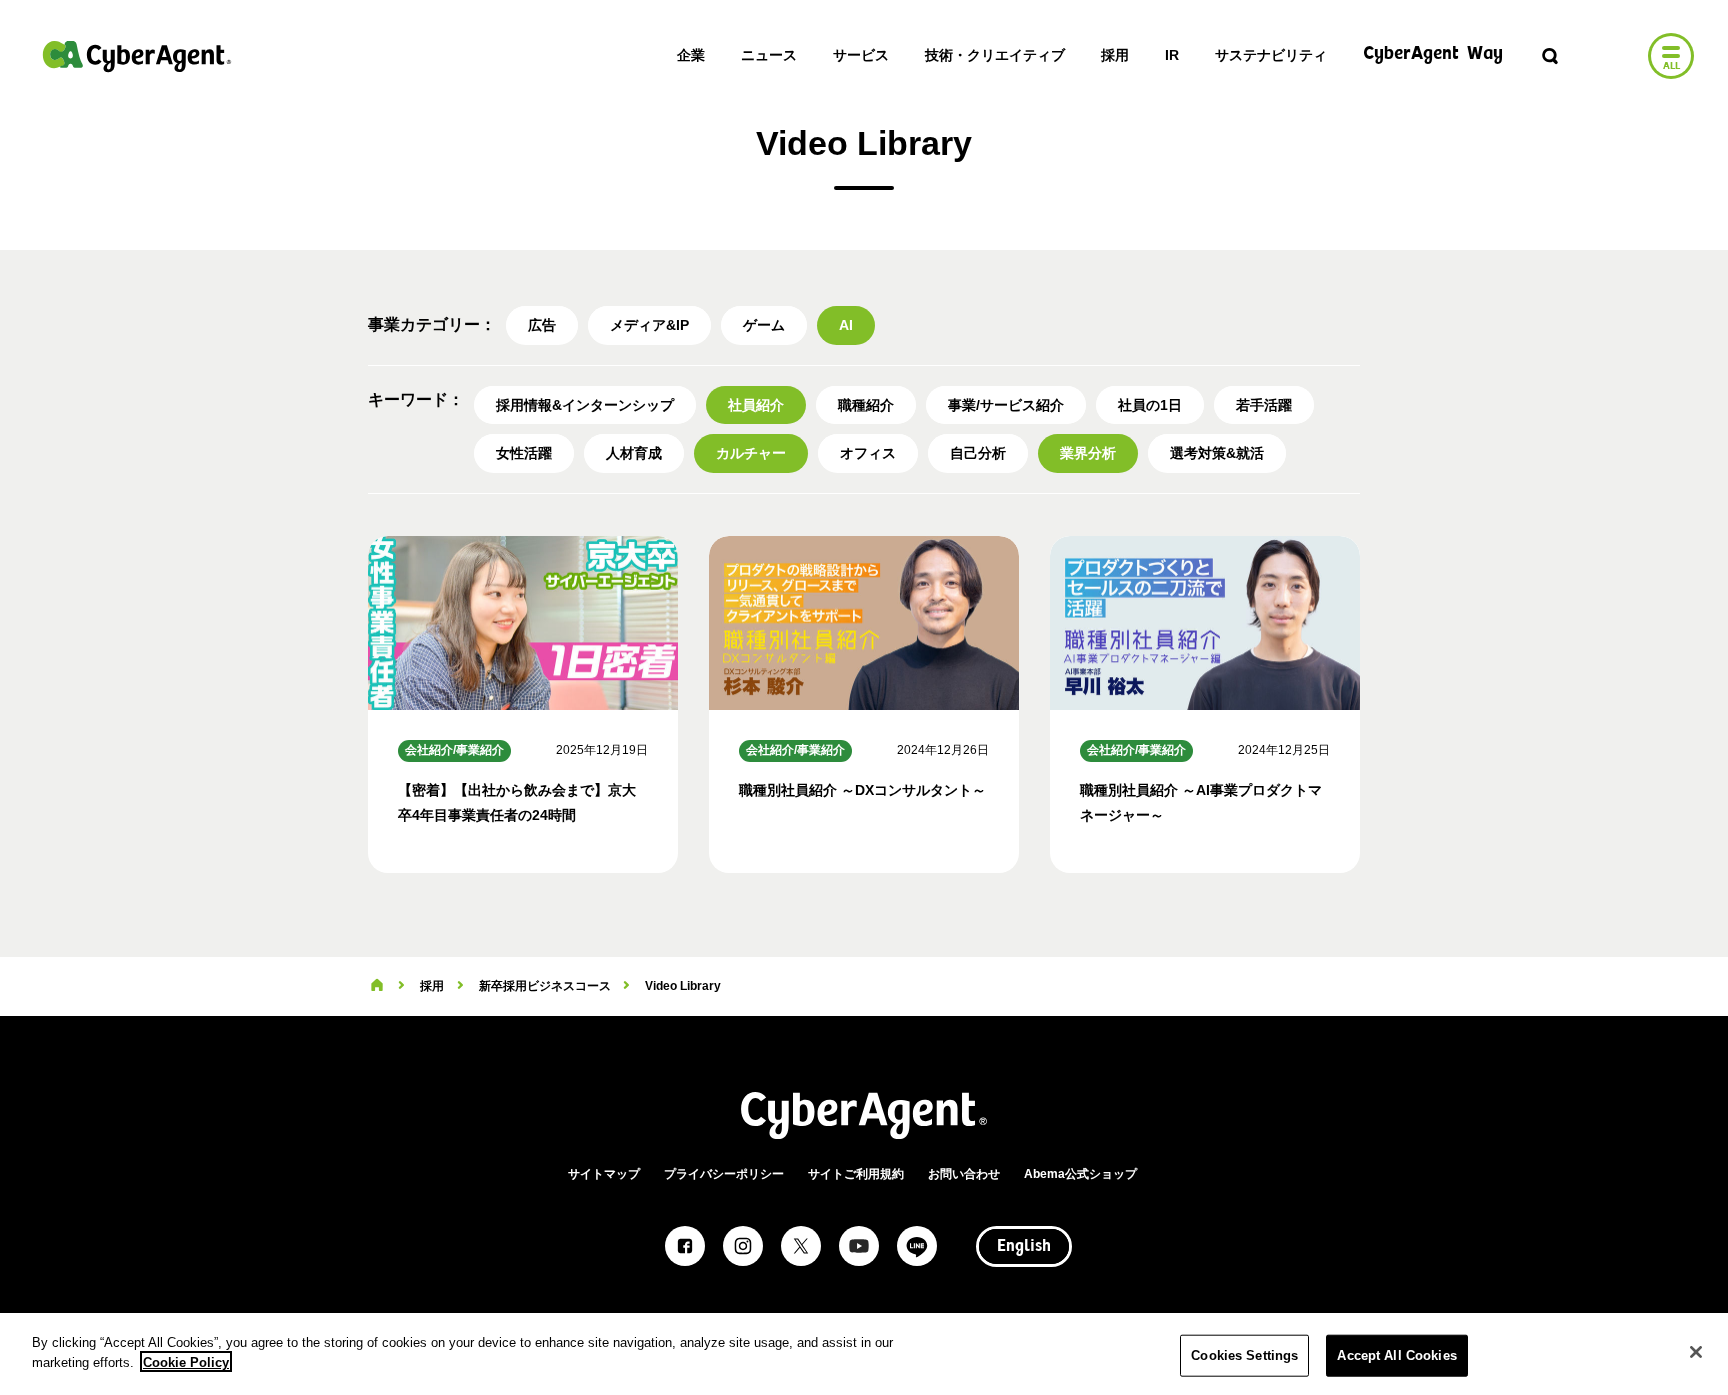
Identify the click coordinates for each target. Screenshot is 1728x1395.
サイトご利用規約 (856, 1174)
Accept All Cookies (1396, 1355)
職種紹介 (866, 405)
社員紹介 (756, 405)
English (1024, 1247)
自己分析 (978, 453)
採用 (1115, 55)
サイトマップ (604, 1174)
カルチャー (751, 453)
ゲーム (764, 325)
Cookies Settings (1244, 1355)
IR (1172, 55)
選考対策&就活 (1217, 453)
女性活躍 (524, 453)
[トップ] (377, 986)
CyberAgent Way (1433, 54)
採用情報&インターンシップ (585, 405)
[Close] (1696, 1352)
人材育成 (634, 453)
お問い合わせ (964, 1174)
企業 (691, 55)
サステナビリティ (1271, 55)
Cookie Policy (186, 1361)
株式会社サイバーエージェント (137, 56)
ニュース (769, 55)
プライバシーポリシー (724, 1174)
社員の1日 (1150, 405)
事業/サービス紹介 (1006, 405)
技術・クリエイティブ (995, 55)
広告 (542, 325)
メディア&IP (649, 325)
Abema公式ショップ (1080, 1174)
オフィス (868, 453)
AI (846, 325)
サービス (861, 55)
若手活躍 (1264, 405)
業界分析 (1088, 453)
